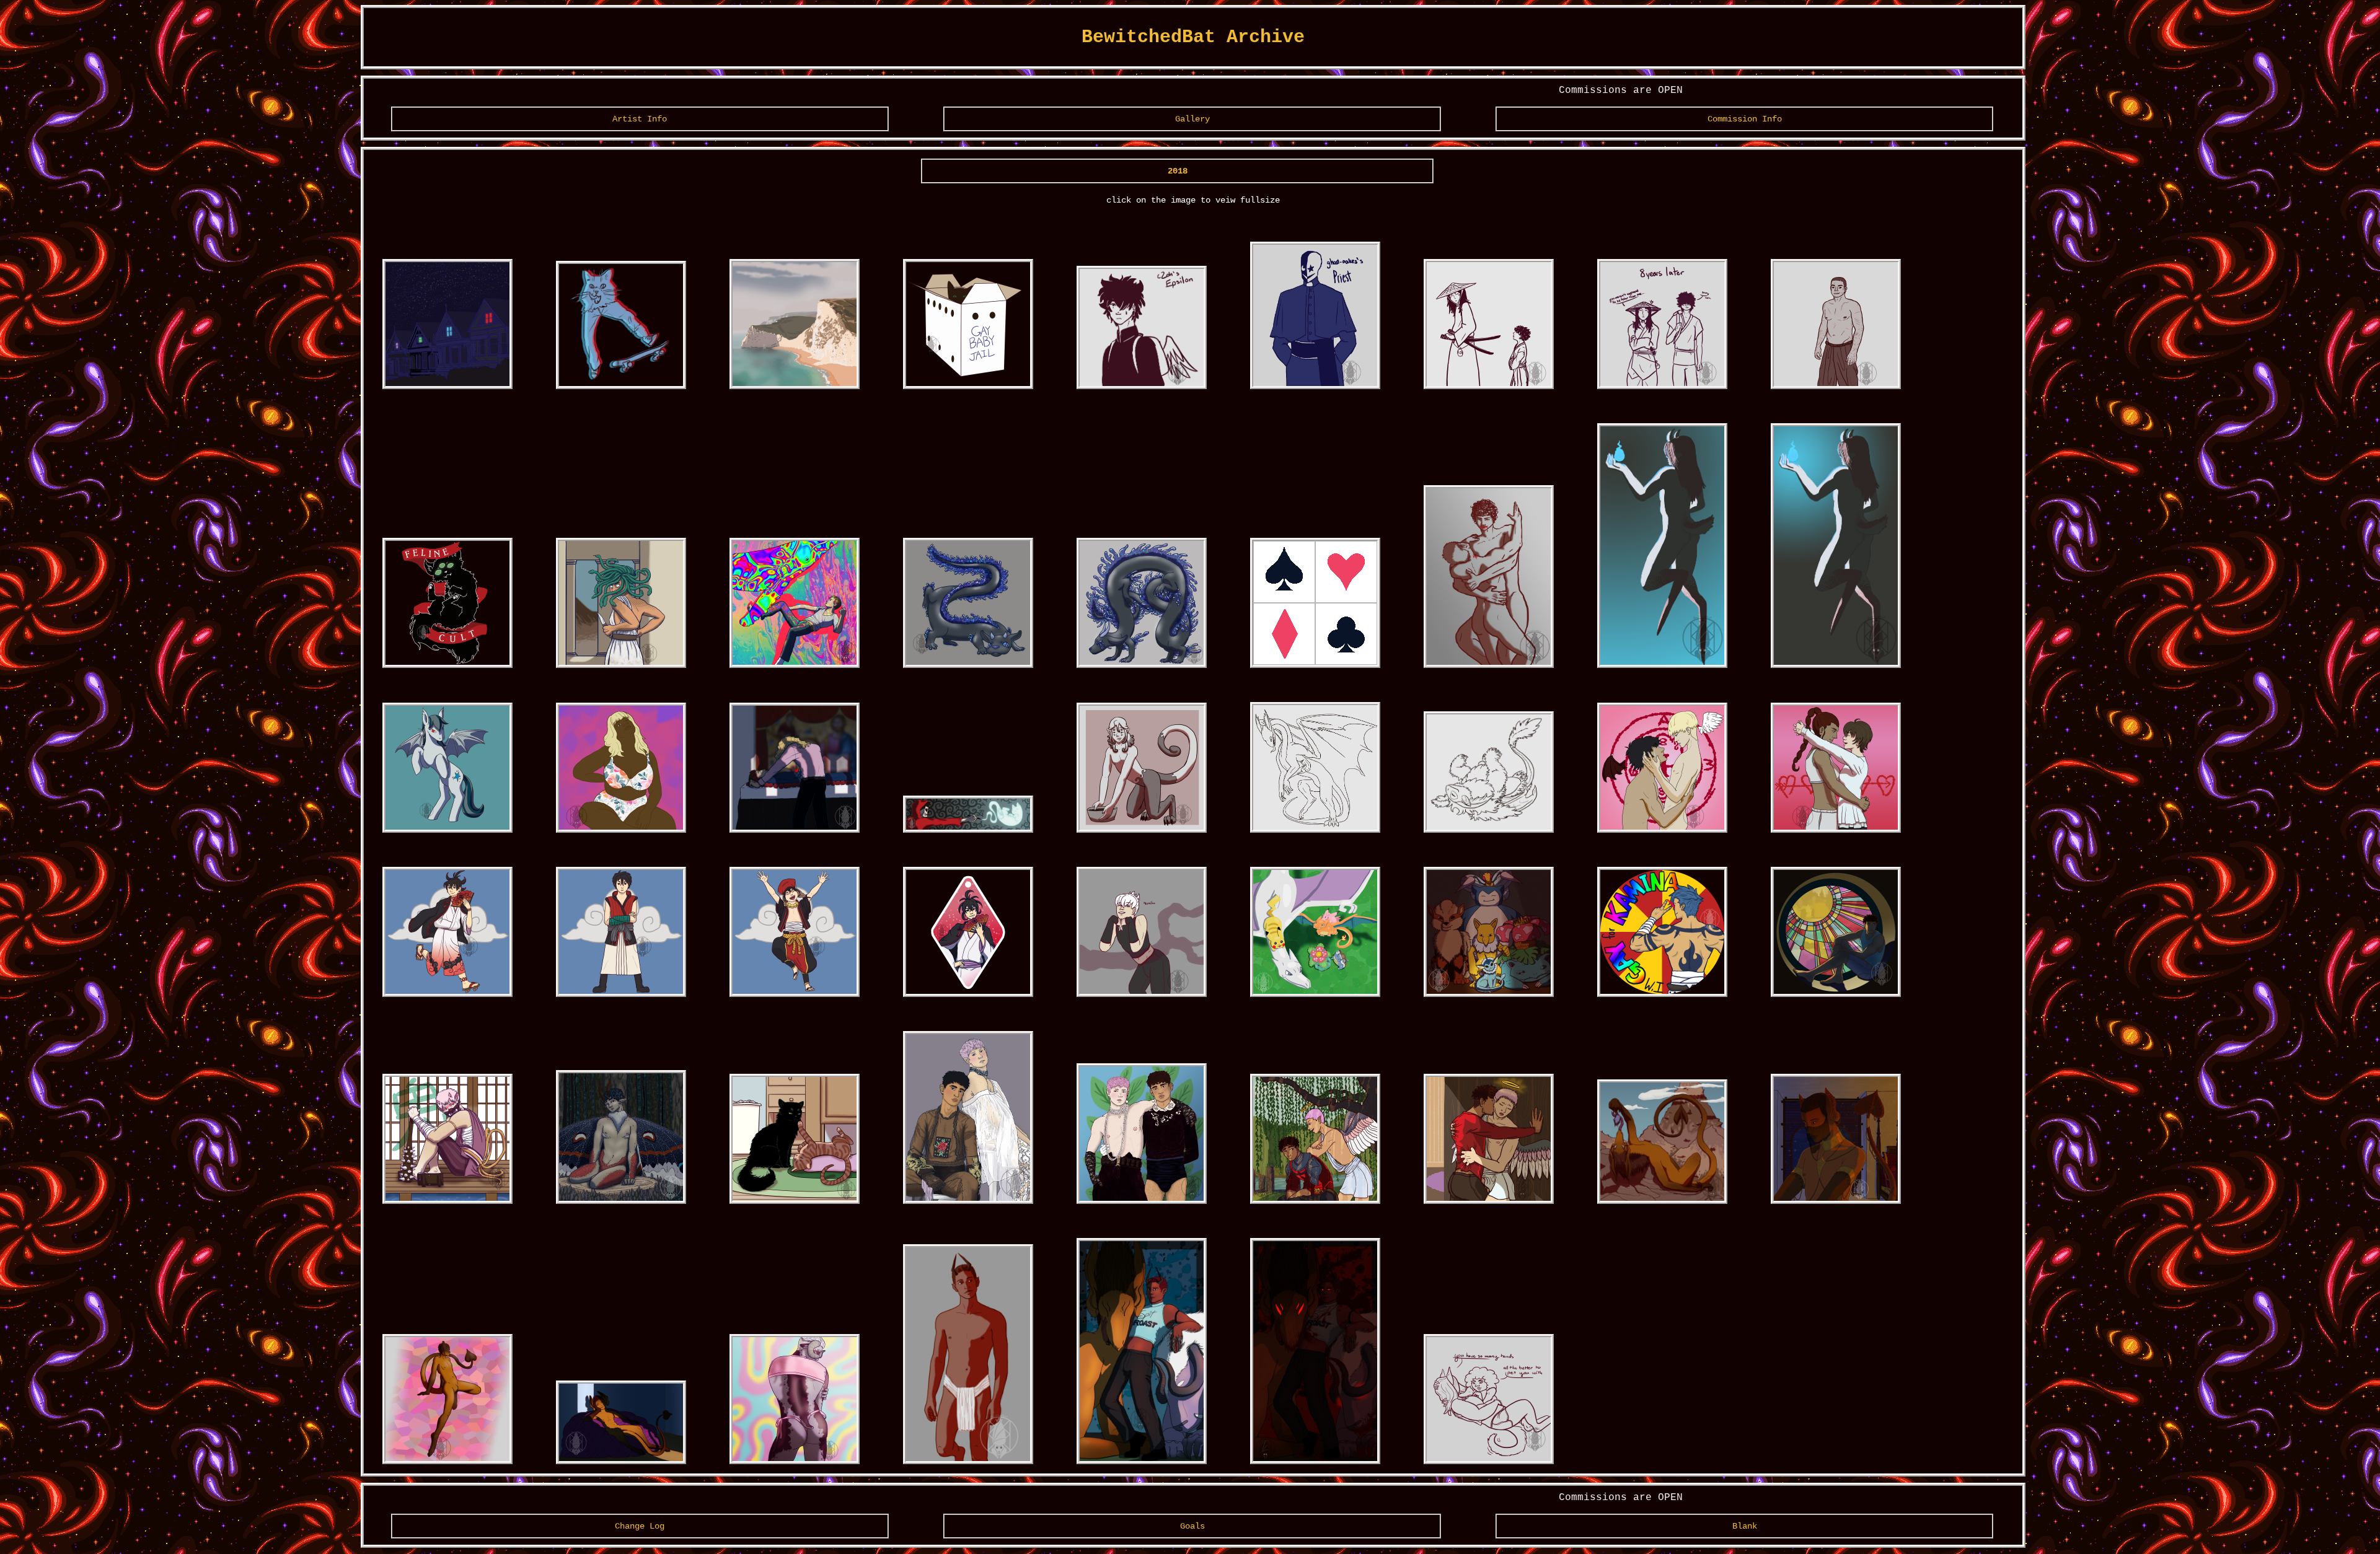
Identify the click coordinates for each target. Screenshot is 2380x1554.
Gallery (1192, 119)
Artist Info (640, 119)
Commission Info (1745, 119)
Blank (1745, 1526)
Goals (1192, 1526)
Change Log (640, 1526)
